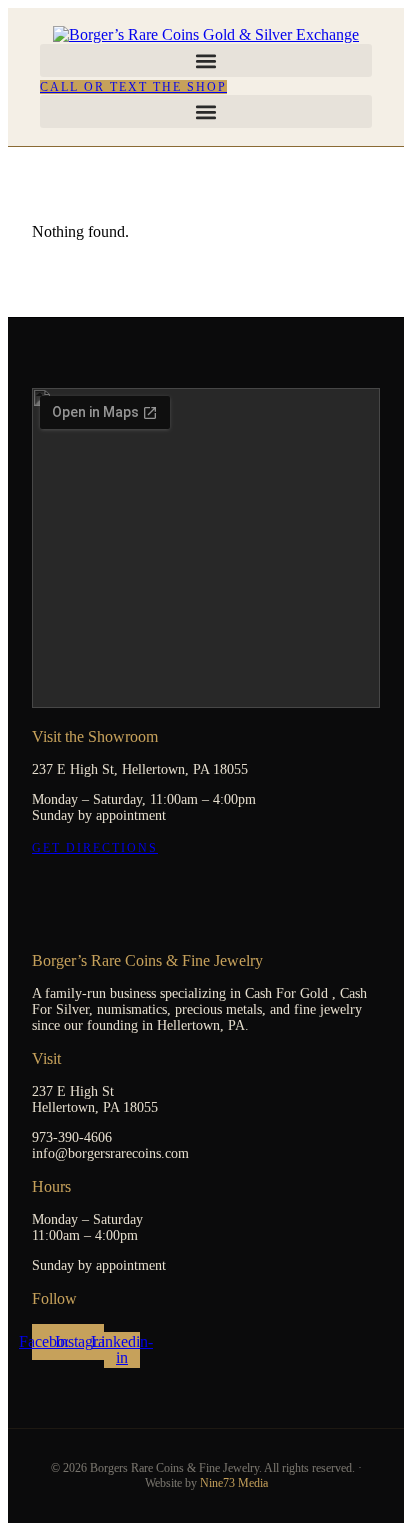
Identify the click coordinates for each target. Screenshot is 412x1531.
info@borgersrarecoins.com (110, 1153)
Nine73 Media (234, 1483)
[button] (206, 60)
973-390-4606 (72, 1137)
